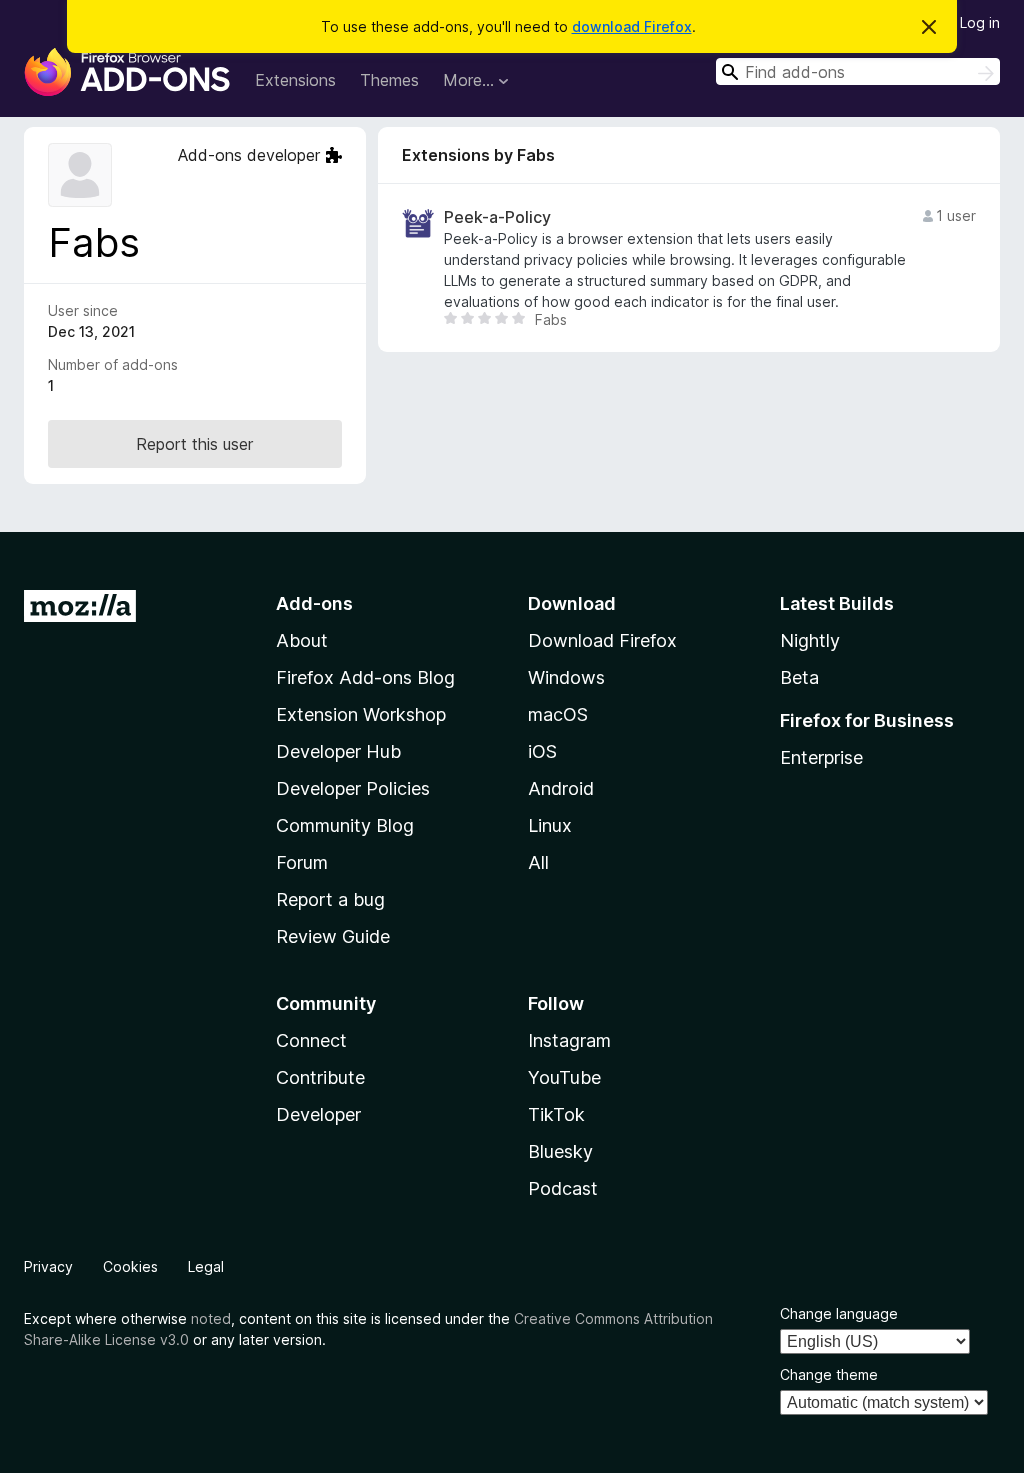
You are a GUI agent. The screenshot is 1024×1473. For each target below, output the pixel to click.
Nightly (810, 640)
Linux (550, 825)
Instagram (569, 1040)
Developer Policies (353, 788)
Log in (980, 22)
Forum (302, 862)
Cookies (130, 1266)
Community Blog (345, 825)
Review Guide (333, 936)
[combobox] (858, 71)
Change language (839, 1313)
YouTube (564, 1077)
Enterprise (821, 757)
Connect (311, 1040)
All (538, 862)
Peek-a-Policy (497, 217)
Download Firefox (602, 640)
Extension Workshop (361, 714)
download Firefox (632, 26)
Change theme (829, 1374)
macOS (558, 714)
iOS (542, 751)
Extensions (295, 80)
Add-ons (314, 603)
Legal (206, 1266)
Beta (799, 677)
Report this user (194, 444)
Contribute (320, 1077)
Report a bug (330, 899)
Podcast (563, 1188)
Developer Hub (338, 751)
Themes (389, 80)
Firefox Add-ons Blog (365, 677)
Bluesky (560, 1151)
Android (561, 788)
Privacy (48, 1266)
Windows (566, 677)
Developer (318, 1114)
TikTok (556, 1114)
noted (211, 1318)
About (302, 640)
